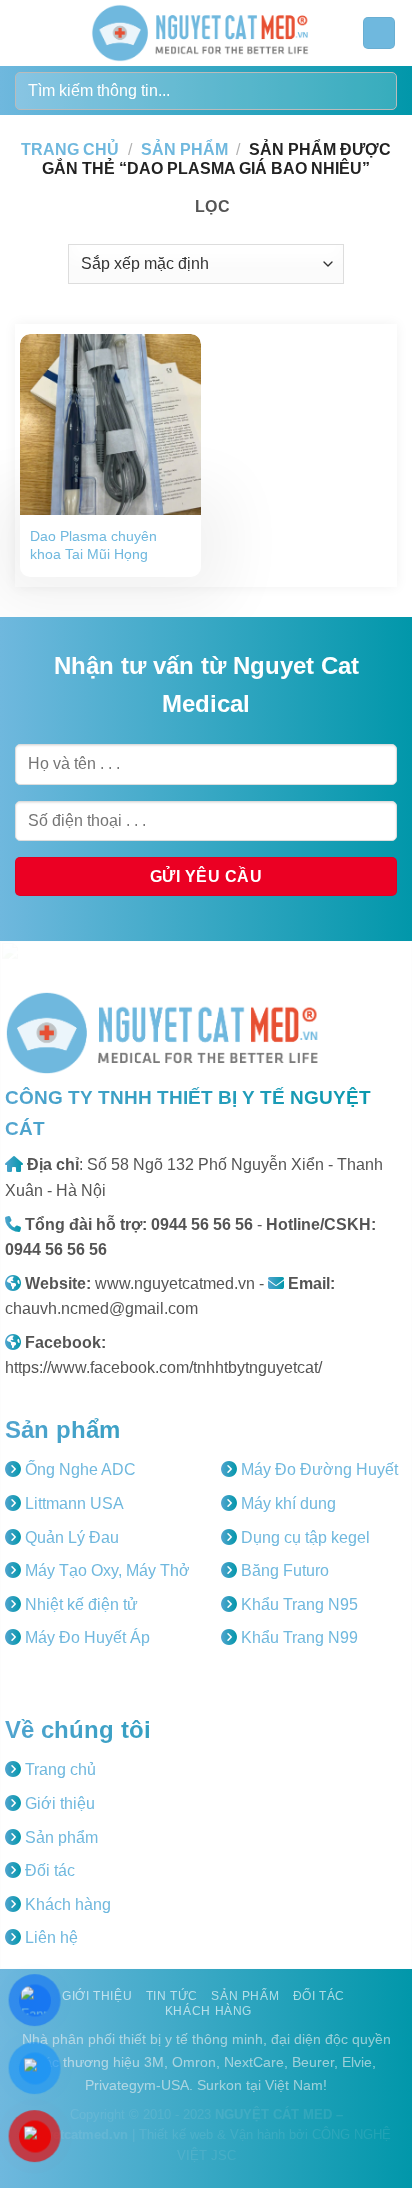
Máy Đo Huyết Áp (85, 1637)
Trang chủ (70, 149)
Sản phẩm (184, 149)
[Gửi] (373, 90)
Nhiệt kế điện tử (79, 1604)
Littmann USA (72, 1503)
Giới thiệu (58, 1803)
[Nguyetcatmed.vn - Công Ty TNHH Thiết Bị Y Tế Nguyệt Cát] (200, 33)
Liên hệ (49, 1937)
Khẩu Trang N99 (297, 1637)
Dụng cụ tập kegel (303, 1537)
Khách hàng (66, 1904)
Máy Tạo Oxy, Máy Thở (105, 1570)
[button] (27, 32)
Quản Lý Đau (70, 1537)
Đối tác (48, 1870)
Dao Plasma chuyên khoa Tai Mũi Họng (93, 545)
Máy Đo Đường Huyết (317, 1469)
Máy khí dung (286, 1503)
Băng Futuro (283, 1570)
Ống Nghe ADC (78, 1469)
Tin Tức (172, 1996)
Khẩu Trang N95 (297, 1604)
